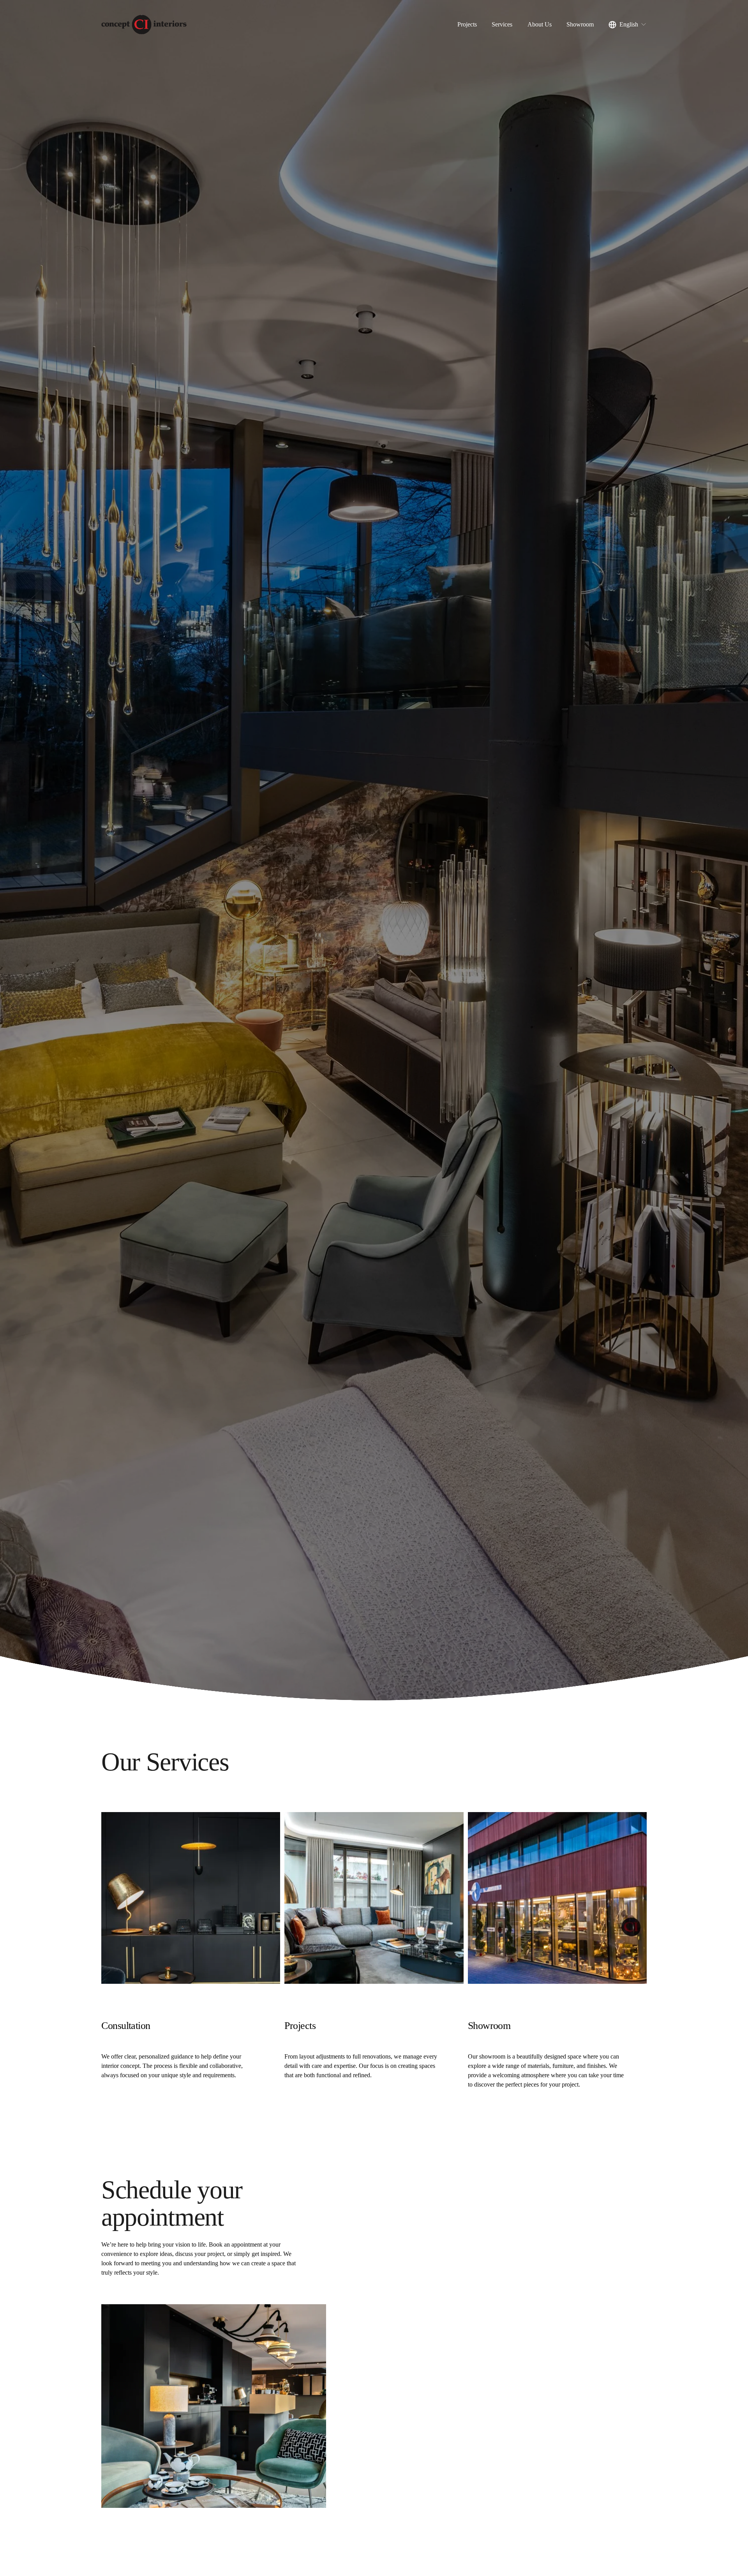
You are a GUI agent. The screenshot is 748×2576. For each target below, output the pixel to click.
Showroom (580, 24)
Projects (467, 24)
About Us (540, 24)
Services (502, 24)
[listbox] (628, 25)
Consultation (126, 2026)
